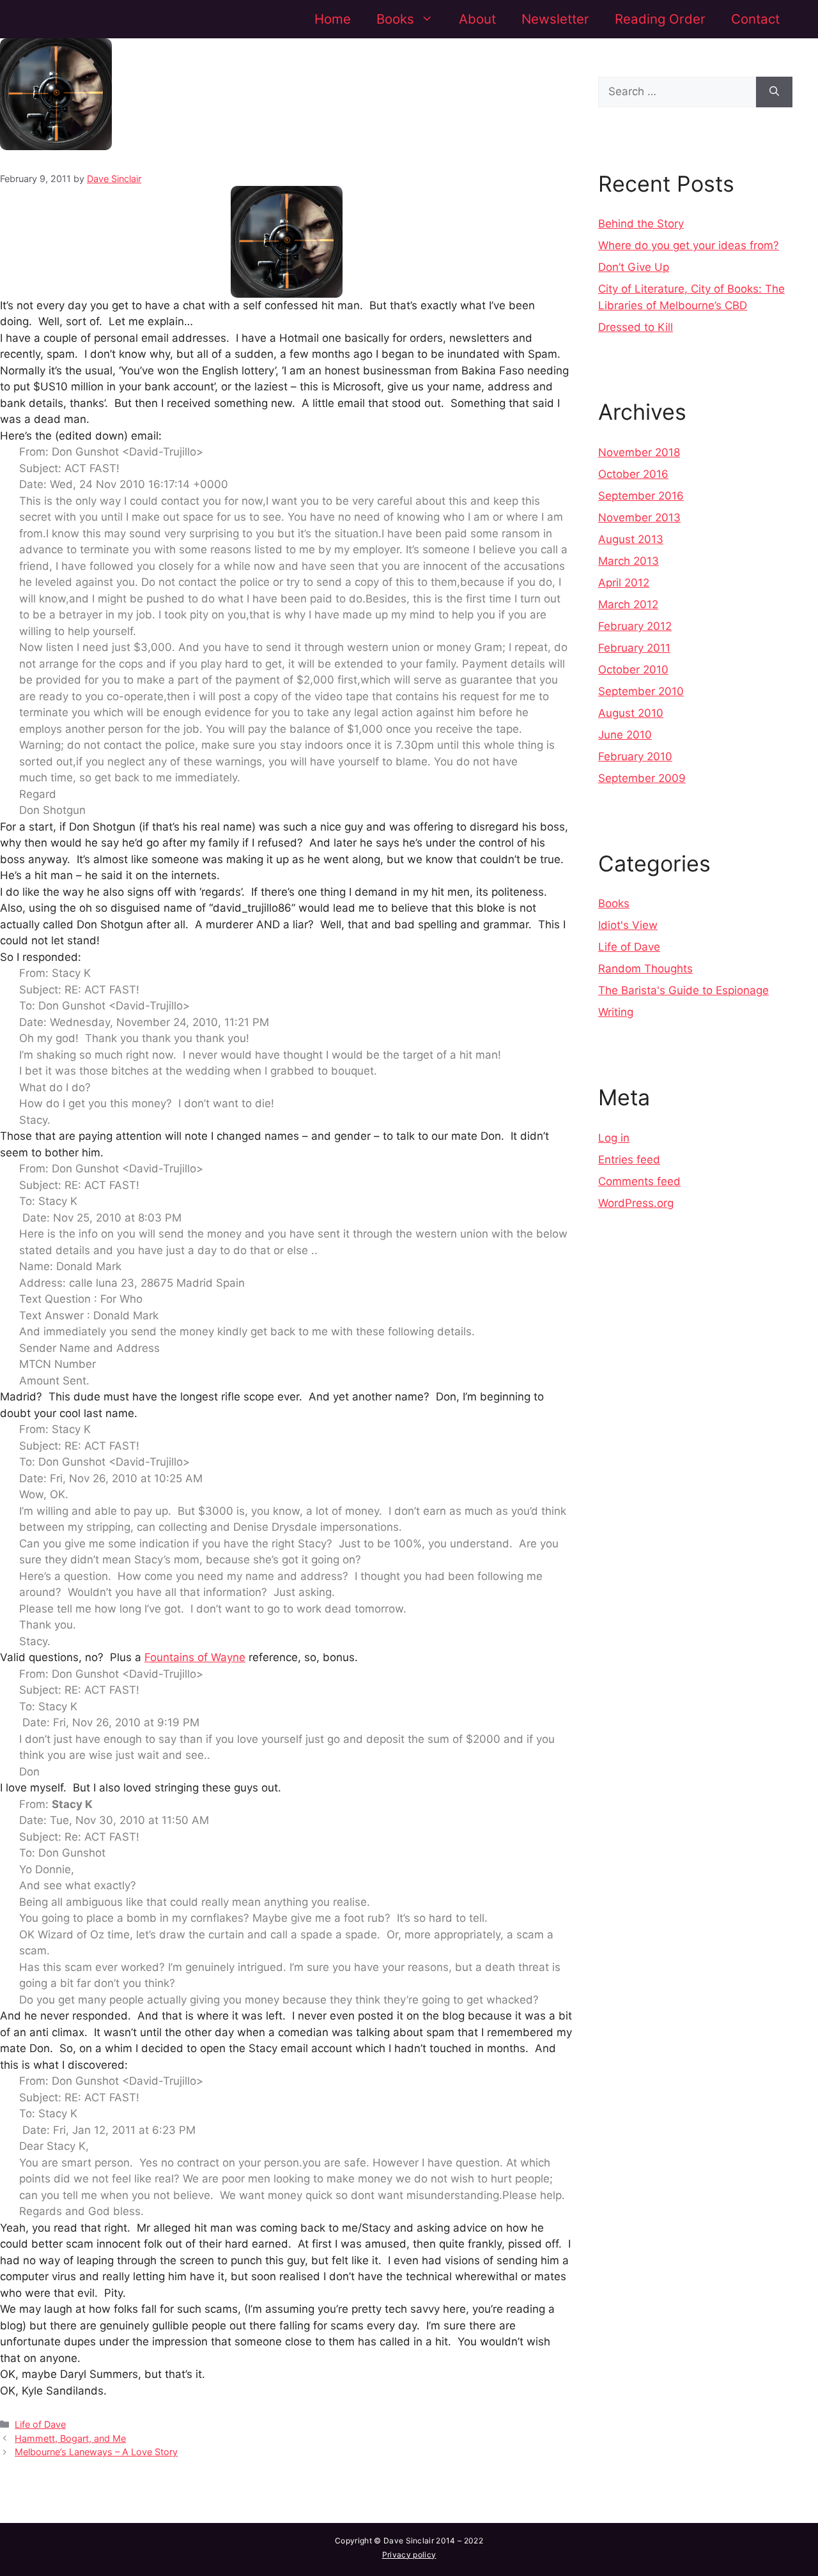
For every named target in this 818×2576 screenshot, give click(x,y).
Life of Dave (40, 2424)
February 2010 (635, 756)
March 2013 (629, 561)
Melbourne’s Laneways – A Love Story (96, 2452)
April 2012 (624, 583)
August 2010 (631, 713)
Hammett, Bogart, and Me (70, 2438)
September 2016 (641, 496)
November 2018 (639, 452)
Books (395, 19)
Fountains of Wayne (195, 1657)
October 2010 (633, 670)
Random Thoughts (645, 969)
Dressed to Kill (636, 327)
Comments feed (639, 1181)
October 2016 (633, 474)
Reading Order (660, 19)
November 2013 (639, 517)
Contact (755, 19)
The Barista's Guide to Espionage (683, 990)
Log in (614, 1138)
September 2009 (642, 778)
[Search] (774, 92)
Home (333, 19)
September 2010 (641, 691)
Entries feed (629, 1160)
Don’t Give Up (634, 267)
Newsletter (555, 19)
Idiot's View (628, 925)
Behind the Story (641, 224)
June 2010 (625, 735)
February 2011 (634, 648)
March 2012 (628, 604)
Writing (616, 1012)
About (477, 19)
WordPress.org (636, 1203)
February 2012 (635, 626)
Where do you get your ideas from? (689, 245)
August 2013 (631, 539)
